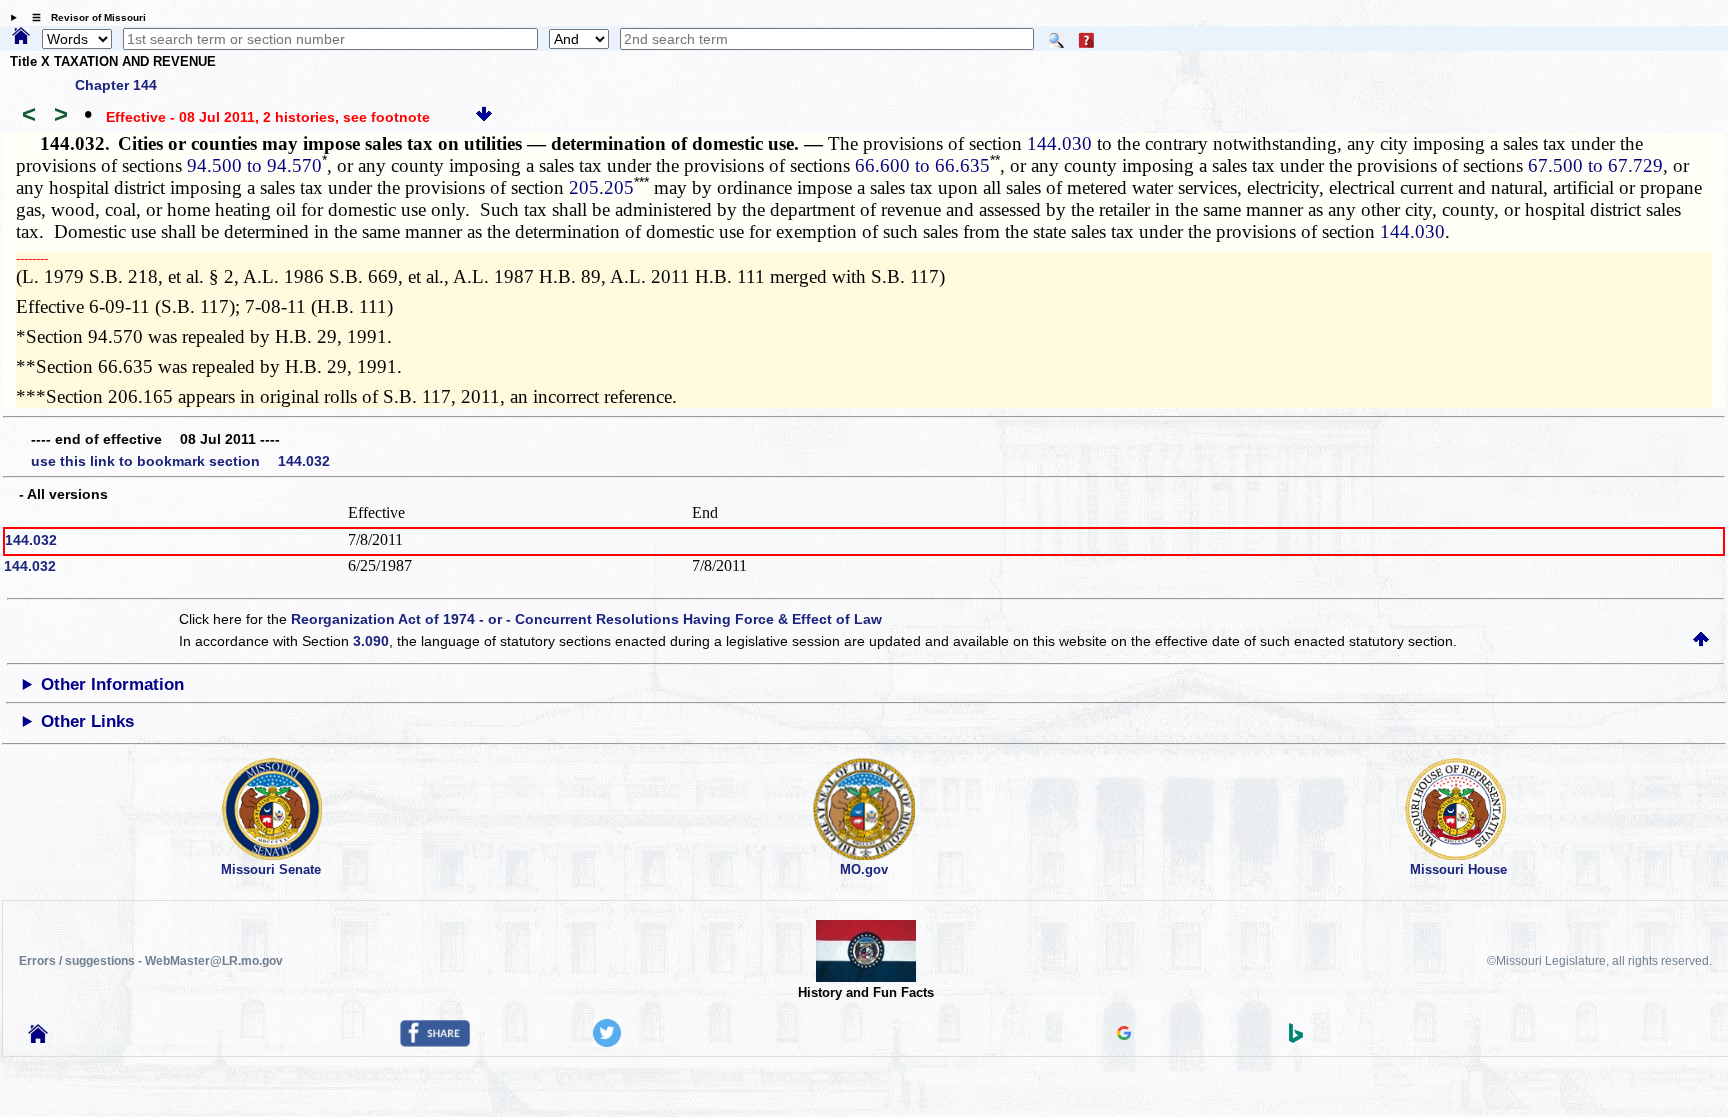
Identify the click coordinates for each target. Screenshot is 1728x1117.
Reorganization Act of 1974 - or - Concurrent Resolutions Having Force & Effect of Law (586, 619)
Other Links (87, 721)
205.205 (601, 187)
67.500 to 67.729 (1595, 165)
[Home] (21, 37)
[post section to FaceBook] (435, 1042)
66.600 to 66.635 (922, 165)
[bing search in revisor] (1296, 1038)
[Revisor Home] (38, 1038)
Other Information (112, 684)
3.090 (371, 641)
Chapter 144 (116, 85)
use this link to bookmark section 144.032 (180, 461)
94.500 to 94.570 (254, 165)
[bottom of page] (484, 117)
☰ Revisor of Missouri (84, 17)
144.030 (1059, 143)
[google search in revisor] (1124, 1035)
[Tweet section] (607, 1042)
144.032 (31, 540)
